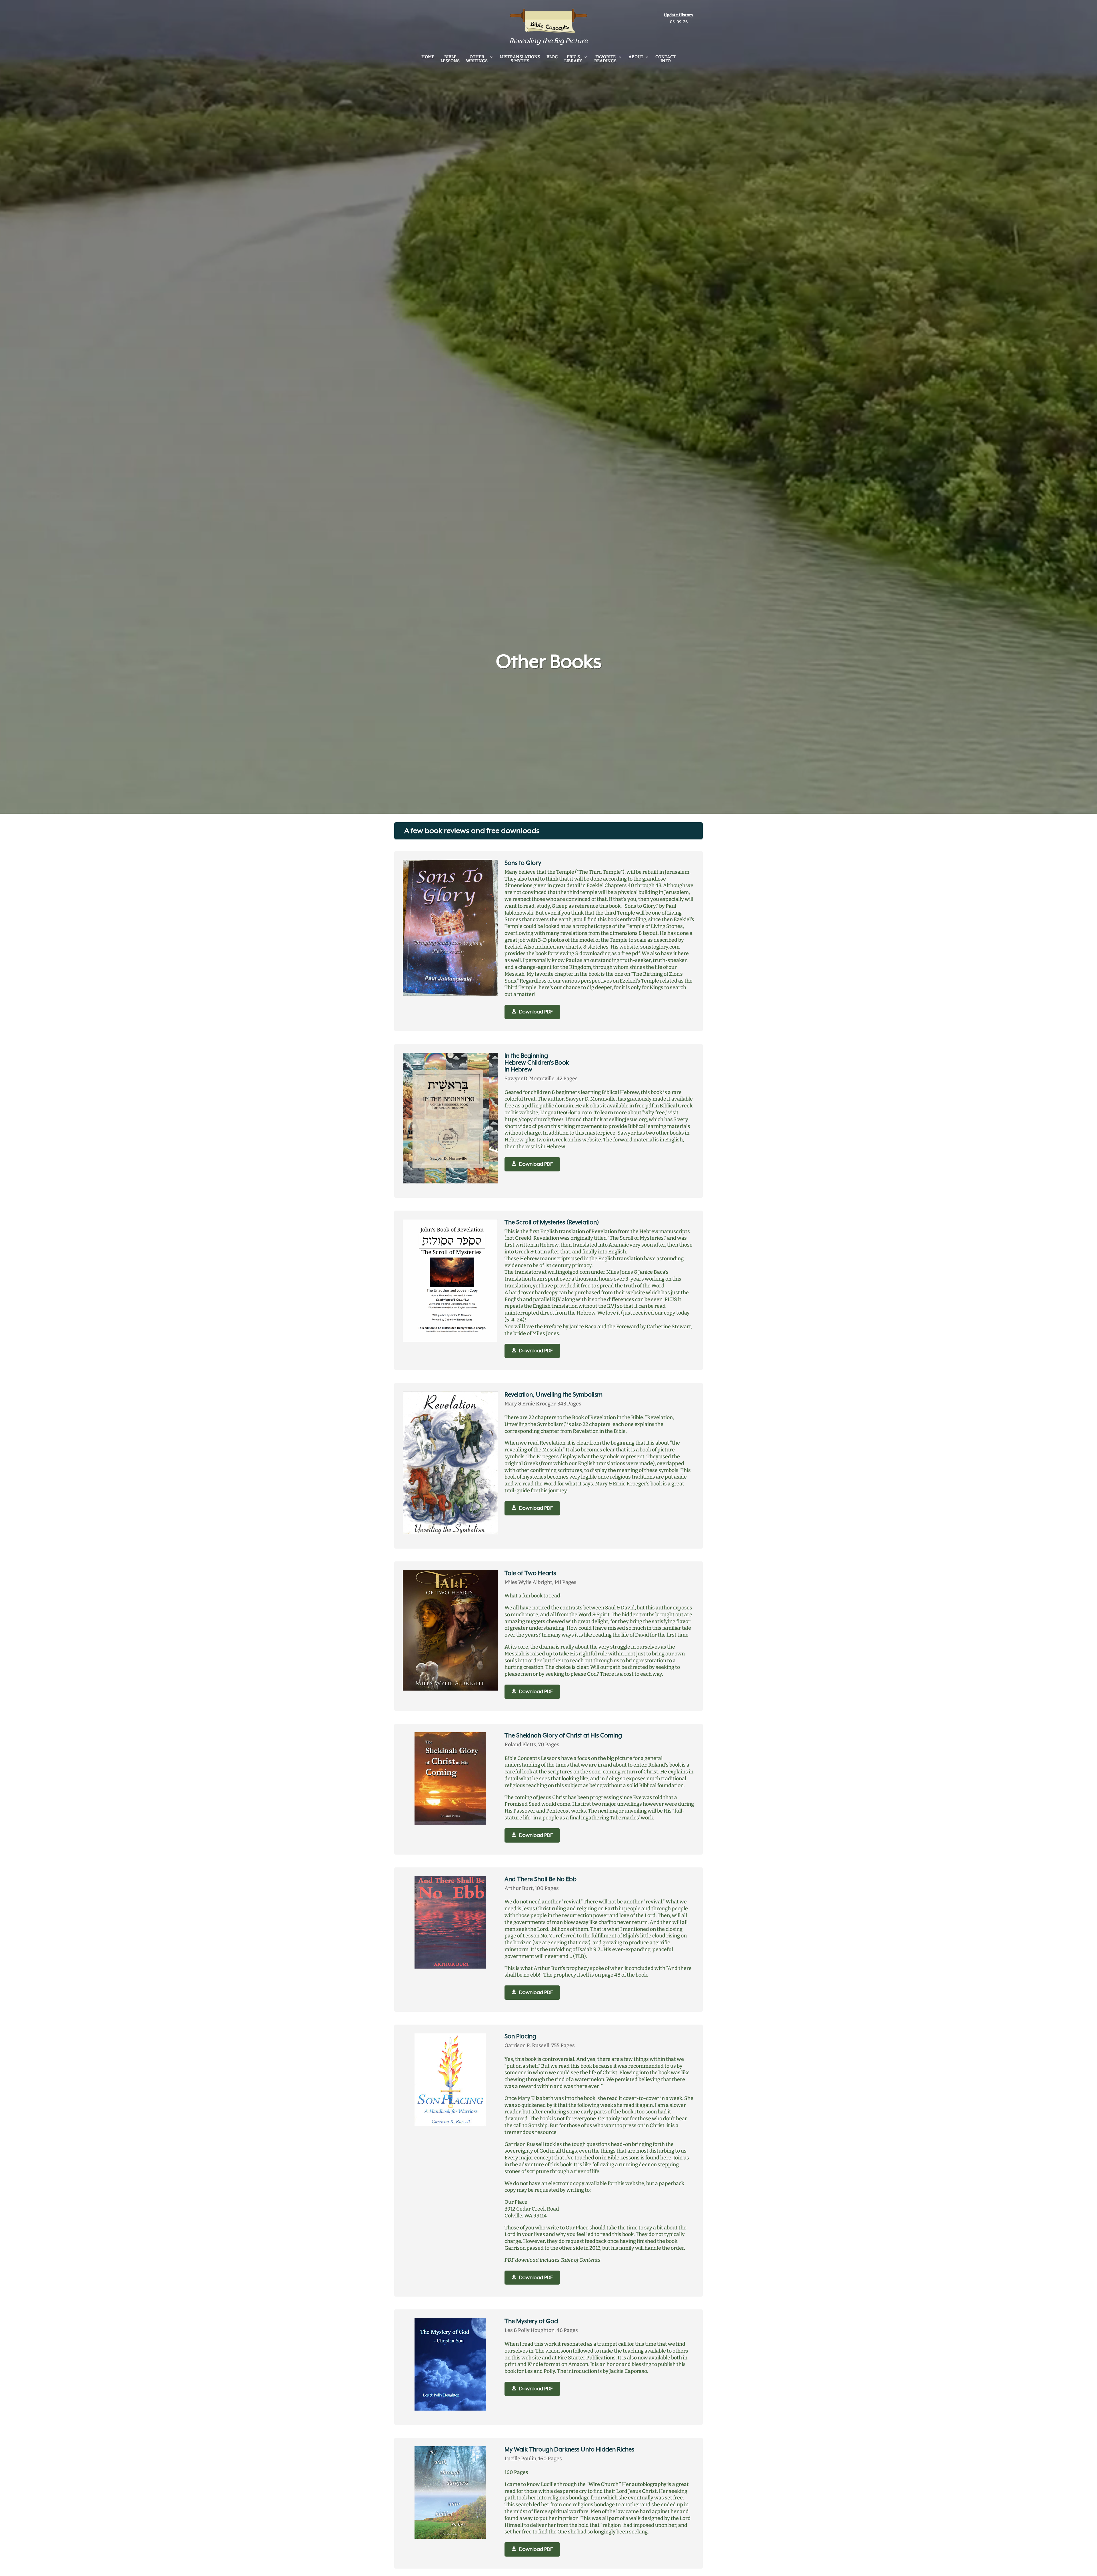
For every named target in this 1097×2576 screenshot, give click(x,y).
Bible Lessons (450, 59)
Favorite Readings (605, 59)
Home (428, 57)
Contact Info (665, 59)
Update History (679, 15)
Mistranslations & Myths (520, 59)
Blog (552, 57)
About (636, 57)
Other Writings (477, 59)
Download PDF (536, 1012)
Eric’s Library (573, 59)
